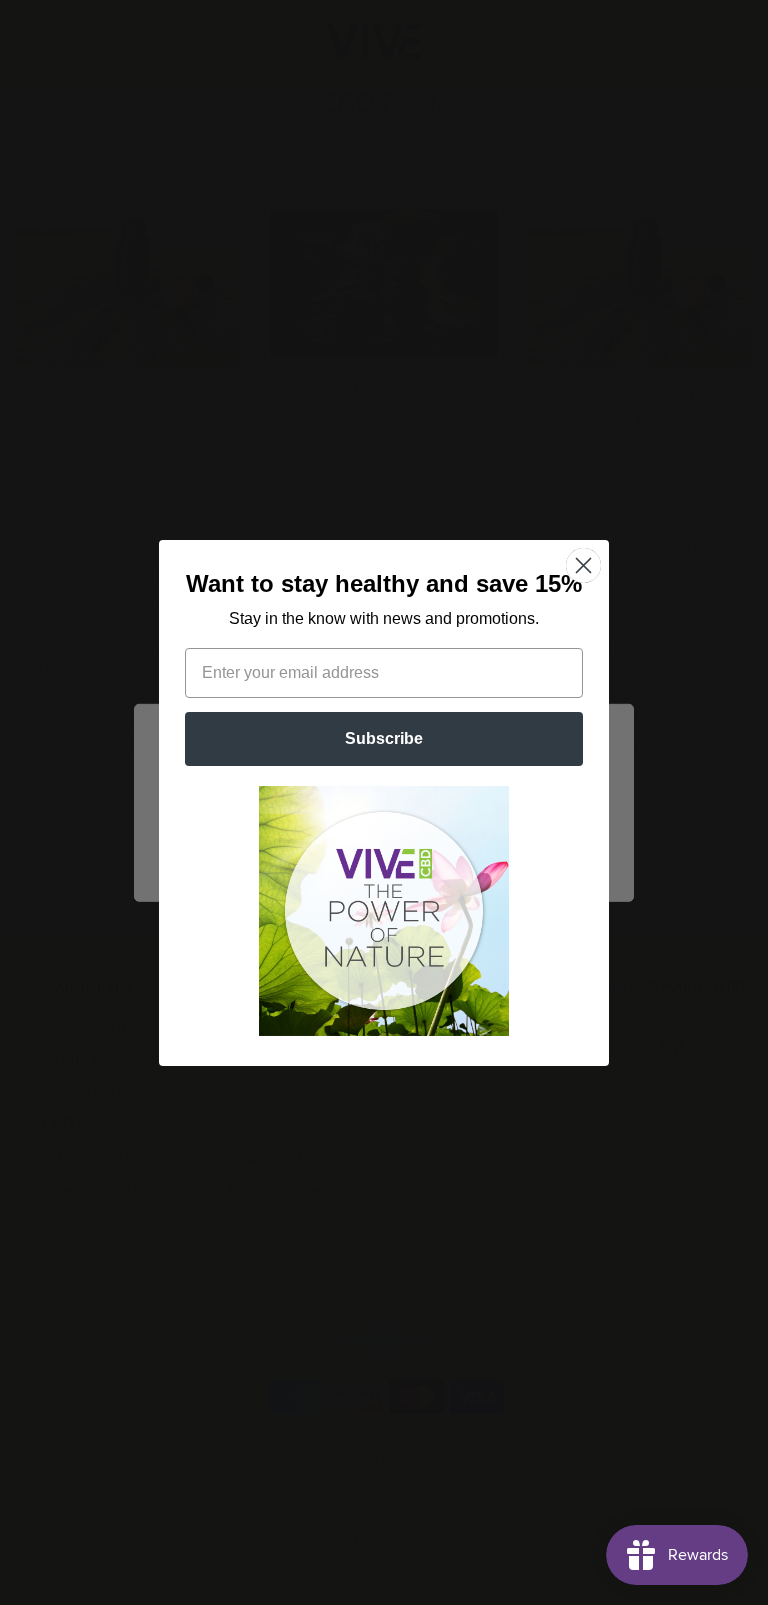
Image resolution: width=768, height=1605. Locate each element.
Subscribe (384, 738)
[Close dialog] (583, 565)
